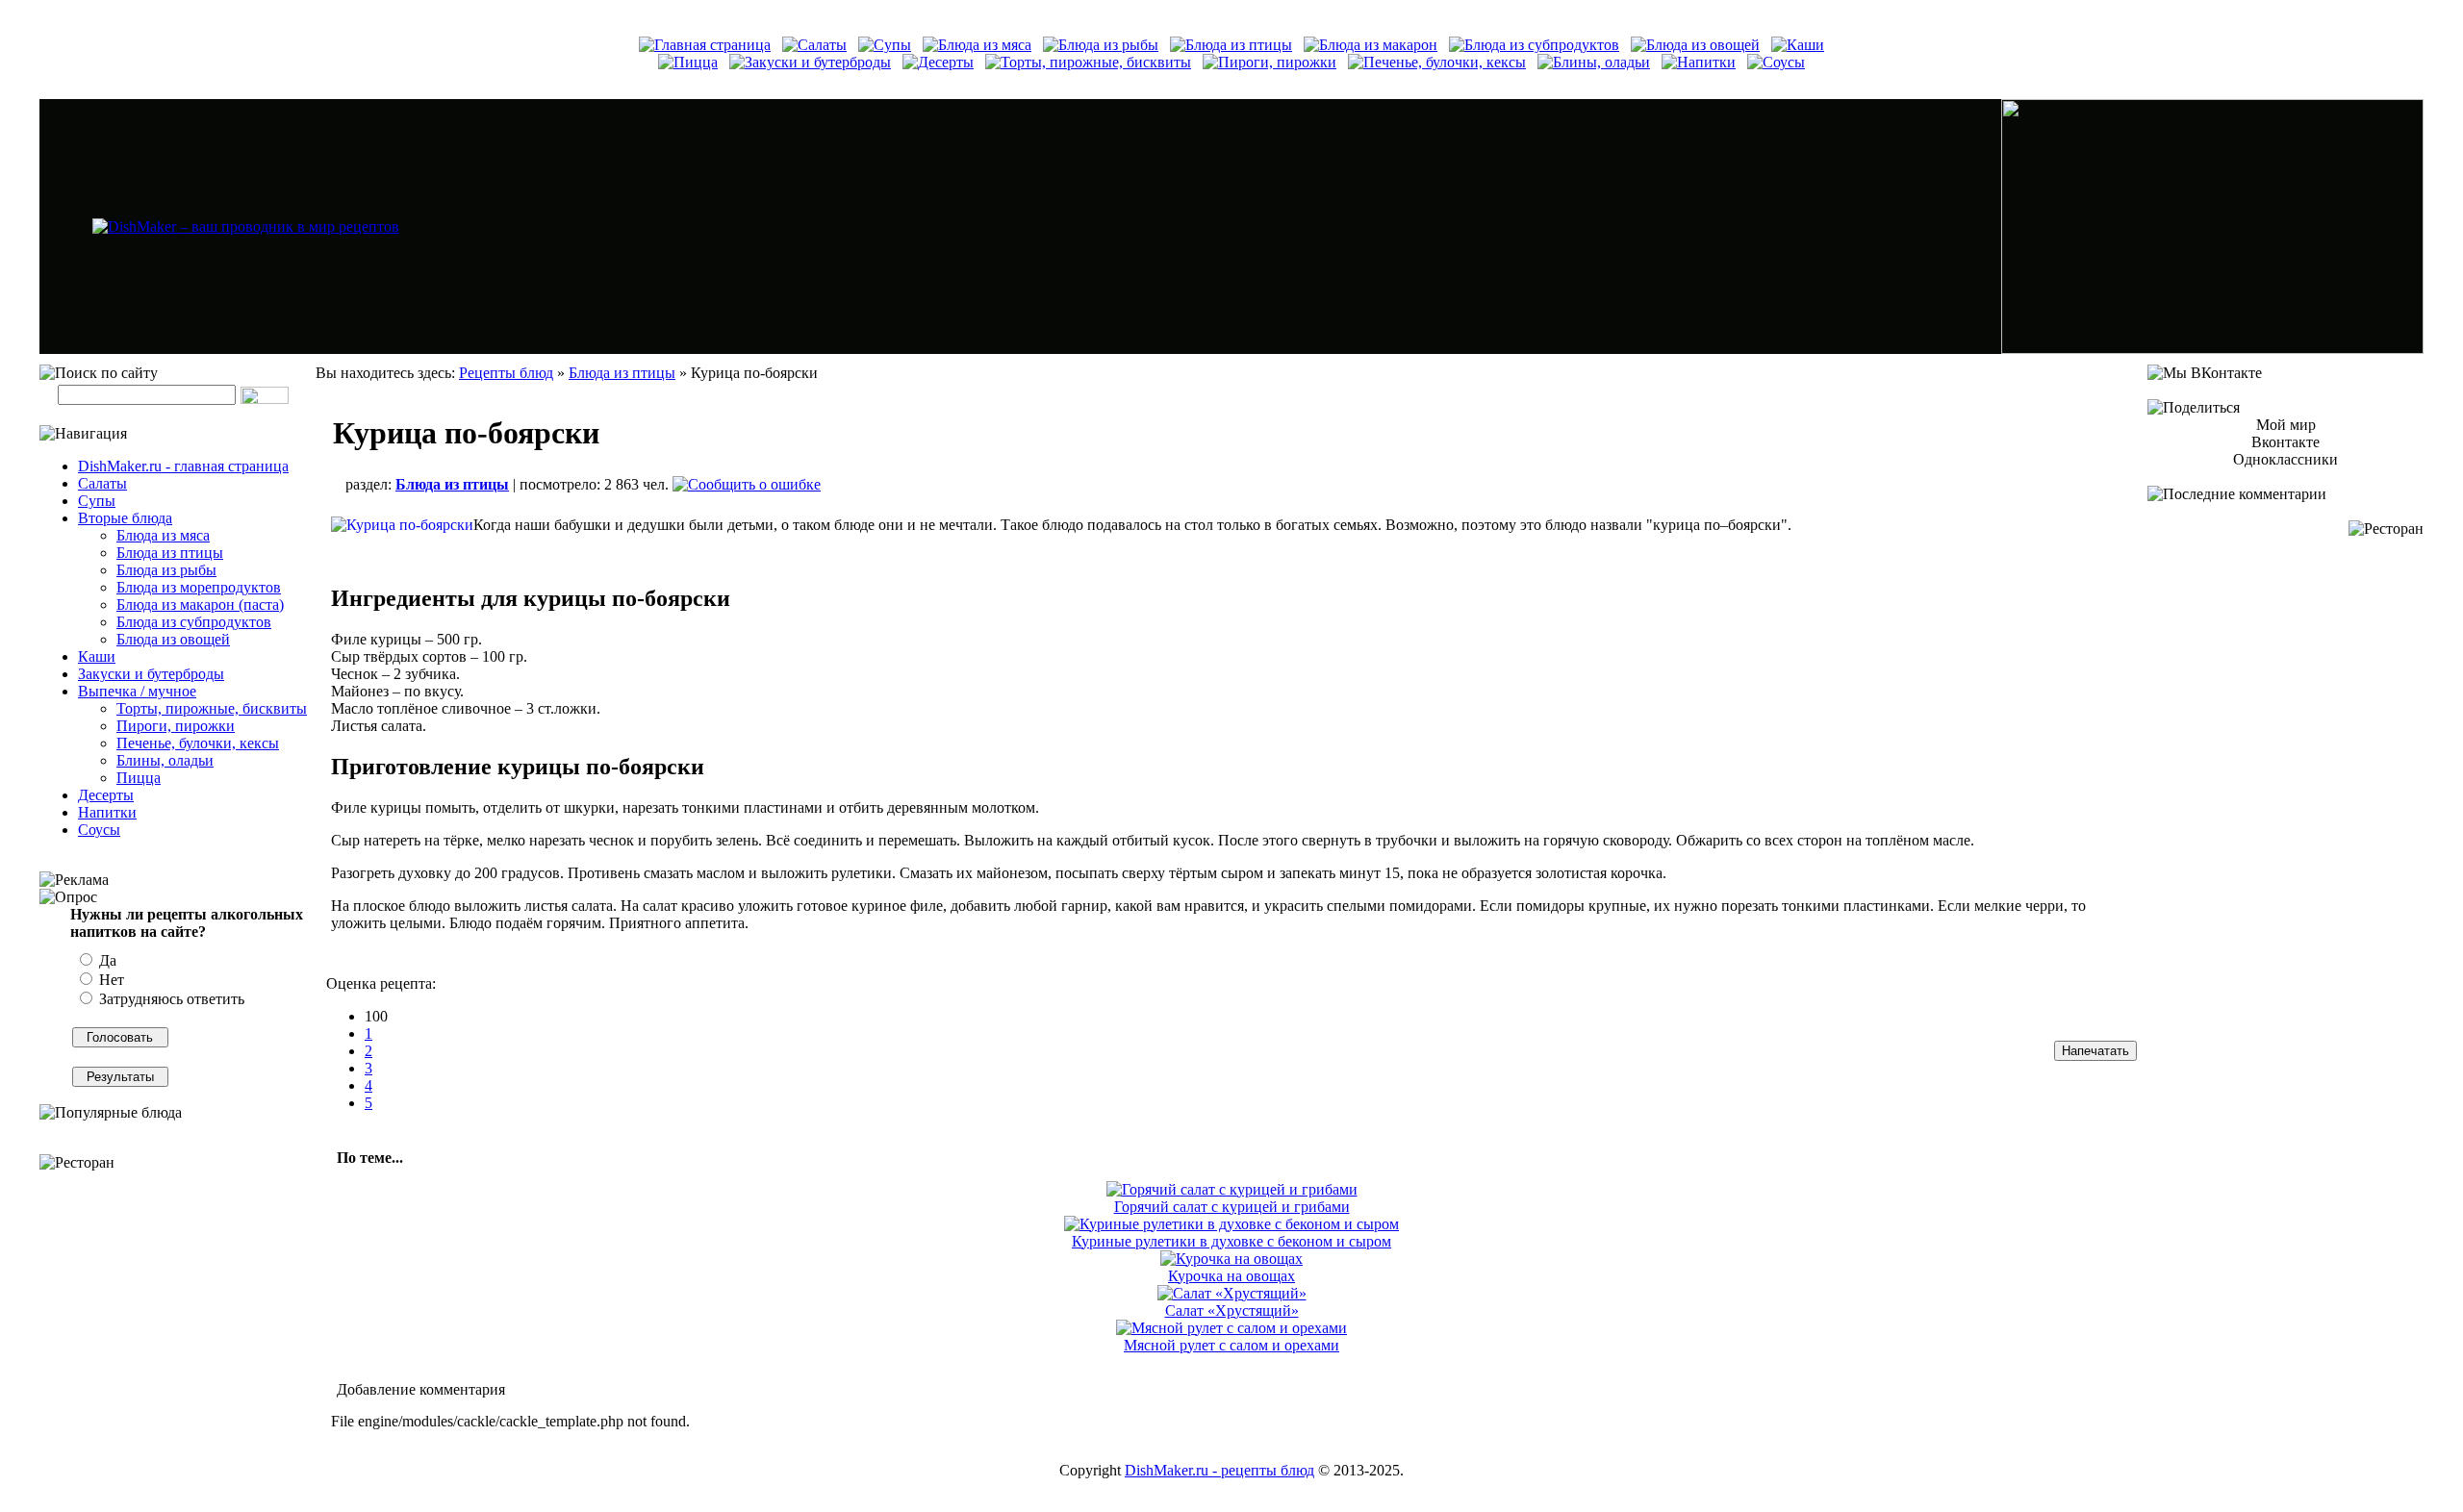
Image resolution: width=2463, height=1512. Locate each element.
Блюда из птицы (170, 553)
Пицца (139, 778)
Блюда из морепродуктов (199, 587)
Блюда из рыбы (166, 570)
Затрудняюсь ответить (170, 999)
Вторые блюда (125, 518)
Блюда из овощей (173, 639)
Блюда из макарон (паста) (200, 605)
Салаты (102, 483)
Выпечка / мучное (137, 691)
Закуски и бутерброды (151, 674)
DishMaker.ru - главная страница (183, 466)
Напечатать (2095, 1051)
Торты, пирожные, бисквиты (212, 708)
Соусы (99, 830)
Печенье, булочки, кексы (198, 743)
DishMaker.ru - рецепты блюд (1219, 1470)
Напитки (107, 812)
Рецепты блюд (506, 373)
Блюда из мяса (163, 535)
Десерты (106, 795)
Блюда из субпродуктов (194, 622)
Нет (110, 980)
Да (106, 960)
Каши (97, 656)
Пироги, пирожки (176, 726)
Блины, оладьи (165, 760)
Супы (97, 501)
